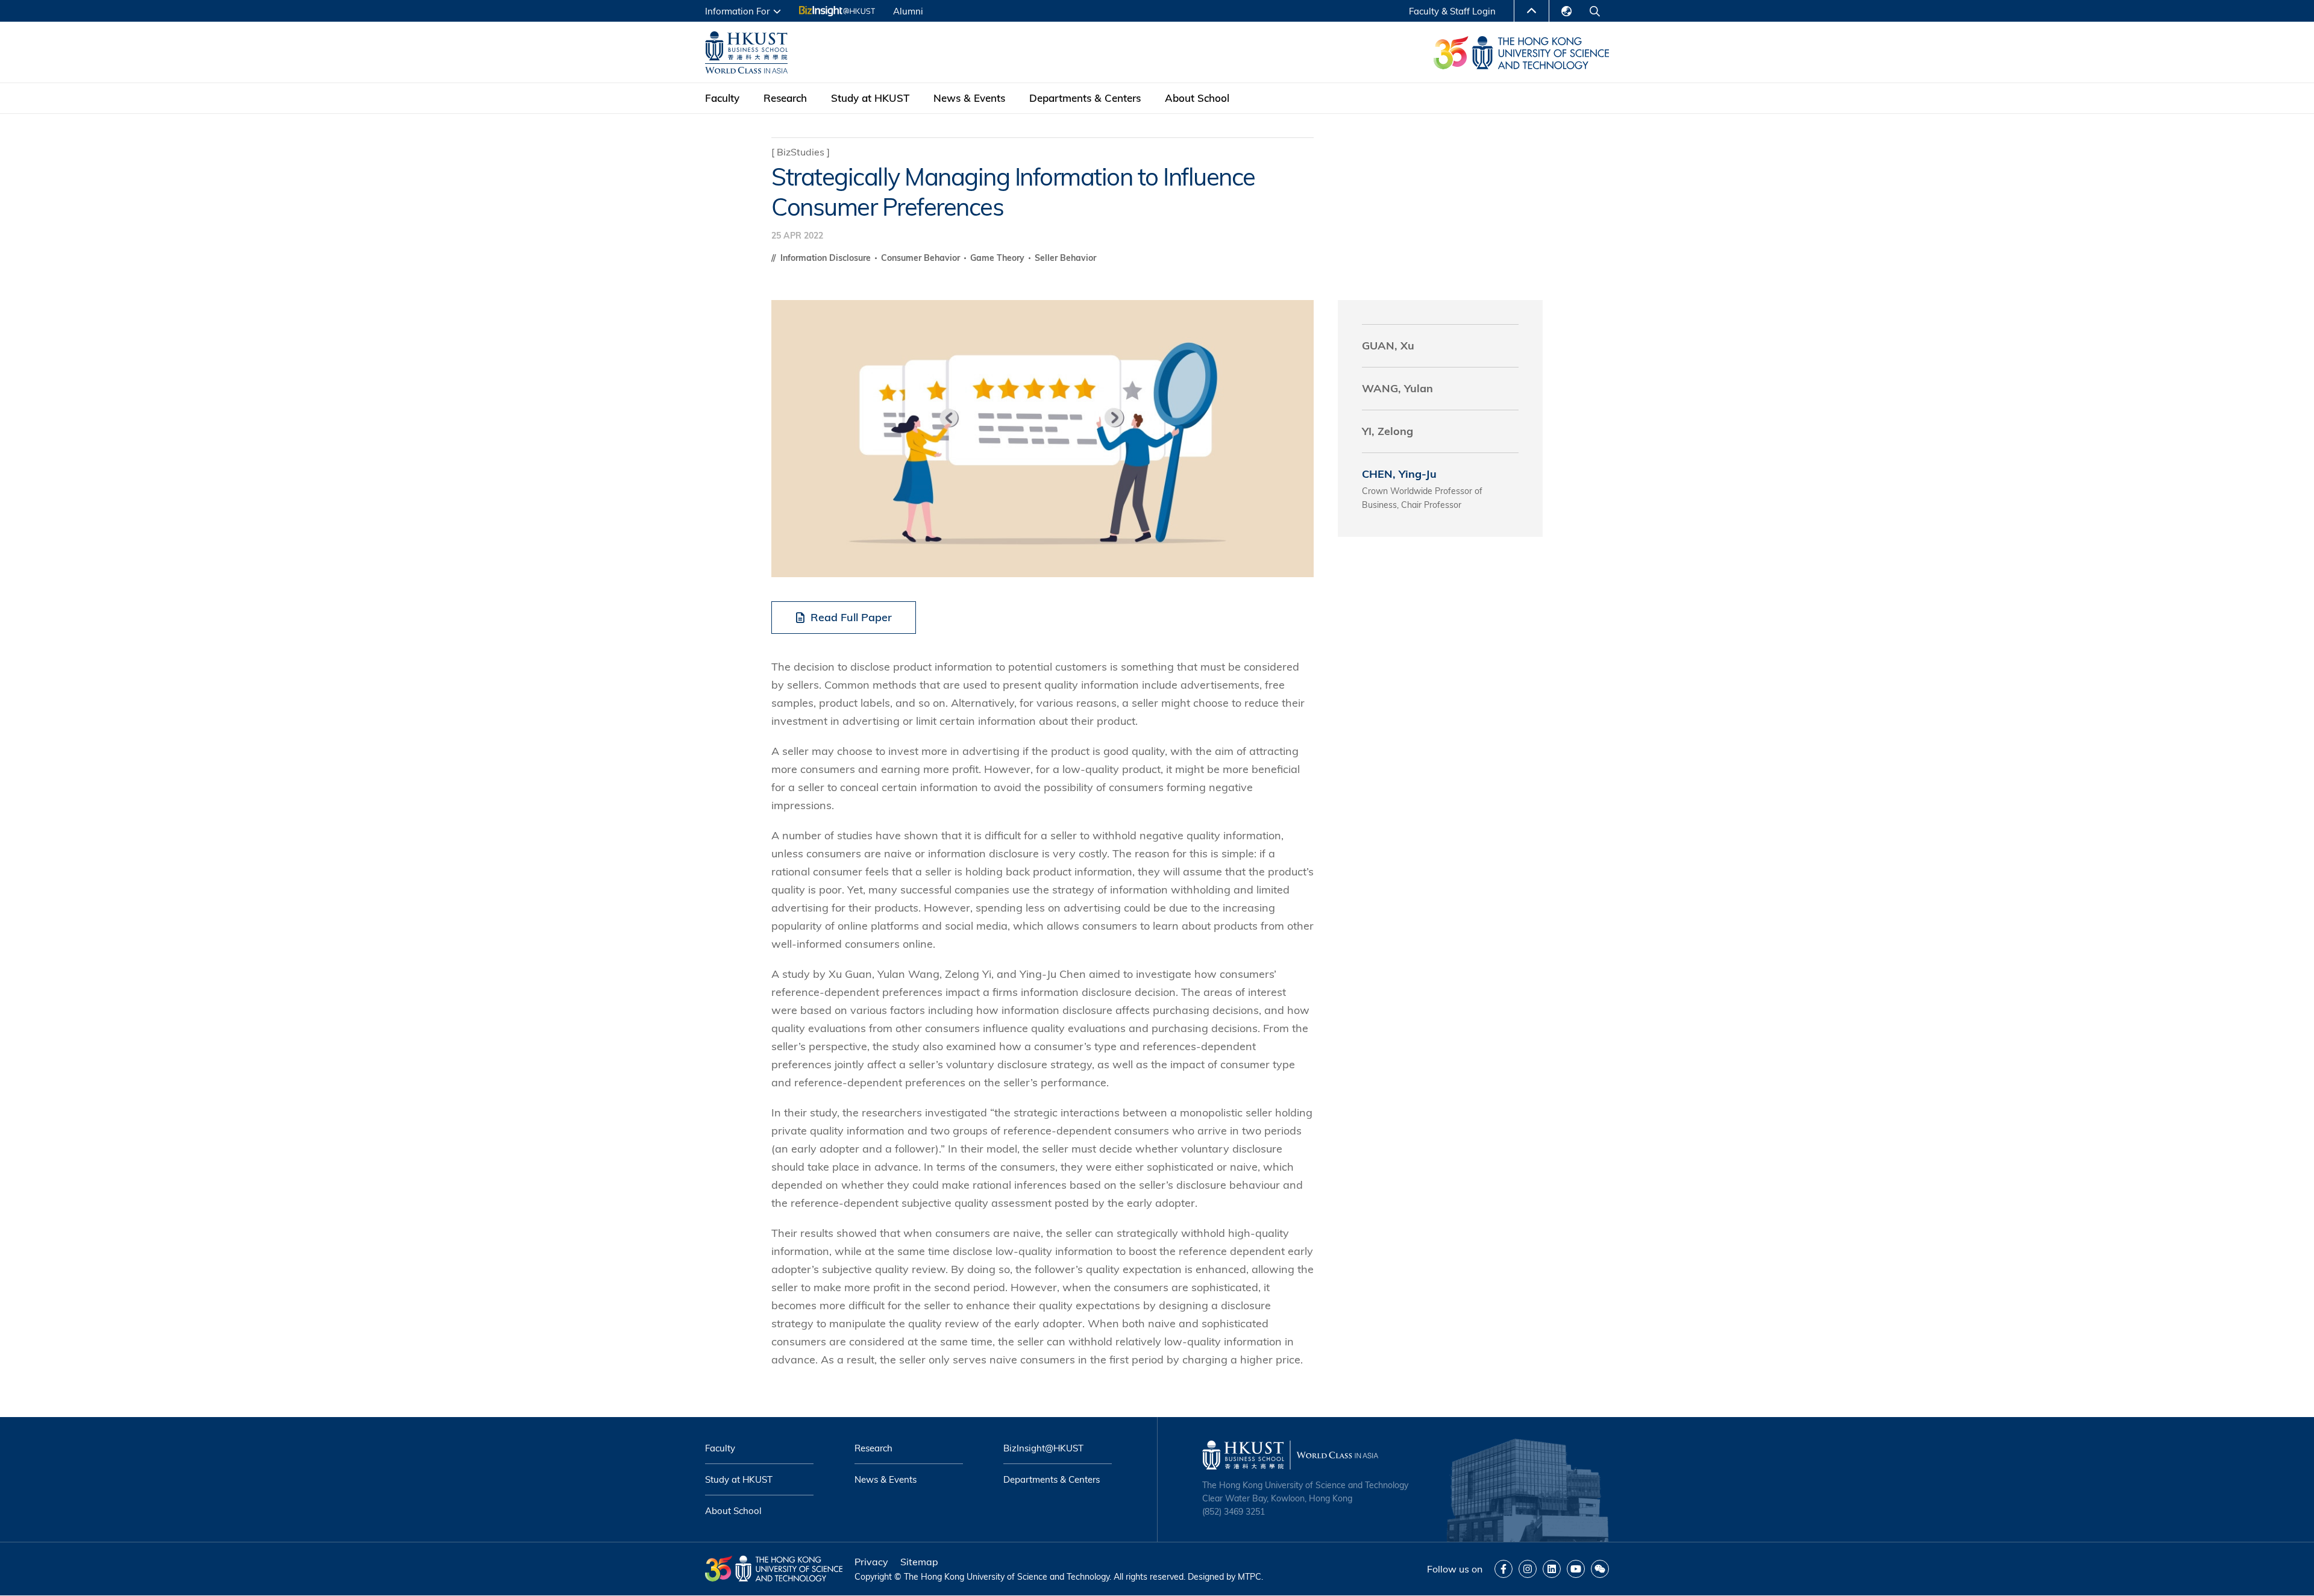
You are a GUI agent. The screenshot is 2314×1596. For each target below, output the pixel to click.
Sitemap (919, 1562)
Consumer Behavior (922, 258)
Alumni (908, 11)
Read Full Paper (851, 617)
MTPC (1249, 1577)
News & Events (969, 98)
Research (785, 98)
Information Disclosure (827, 258)
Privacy (871, 1562)
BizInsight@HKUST (1043, 1448)
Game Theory (999, 258)
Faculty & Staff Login (1452, 11)
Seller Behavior (1065, 258)
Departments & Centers (1085, 98)
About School (1197, 98)
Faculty (722, 98)
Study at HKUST (870, 98)
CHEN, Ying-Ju (1399, 474)
